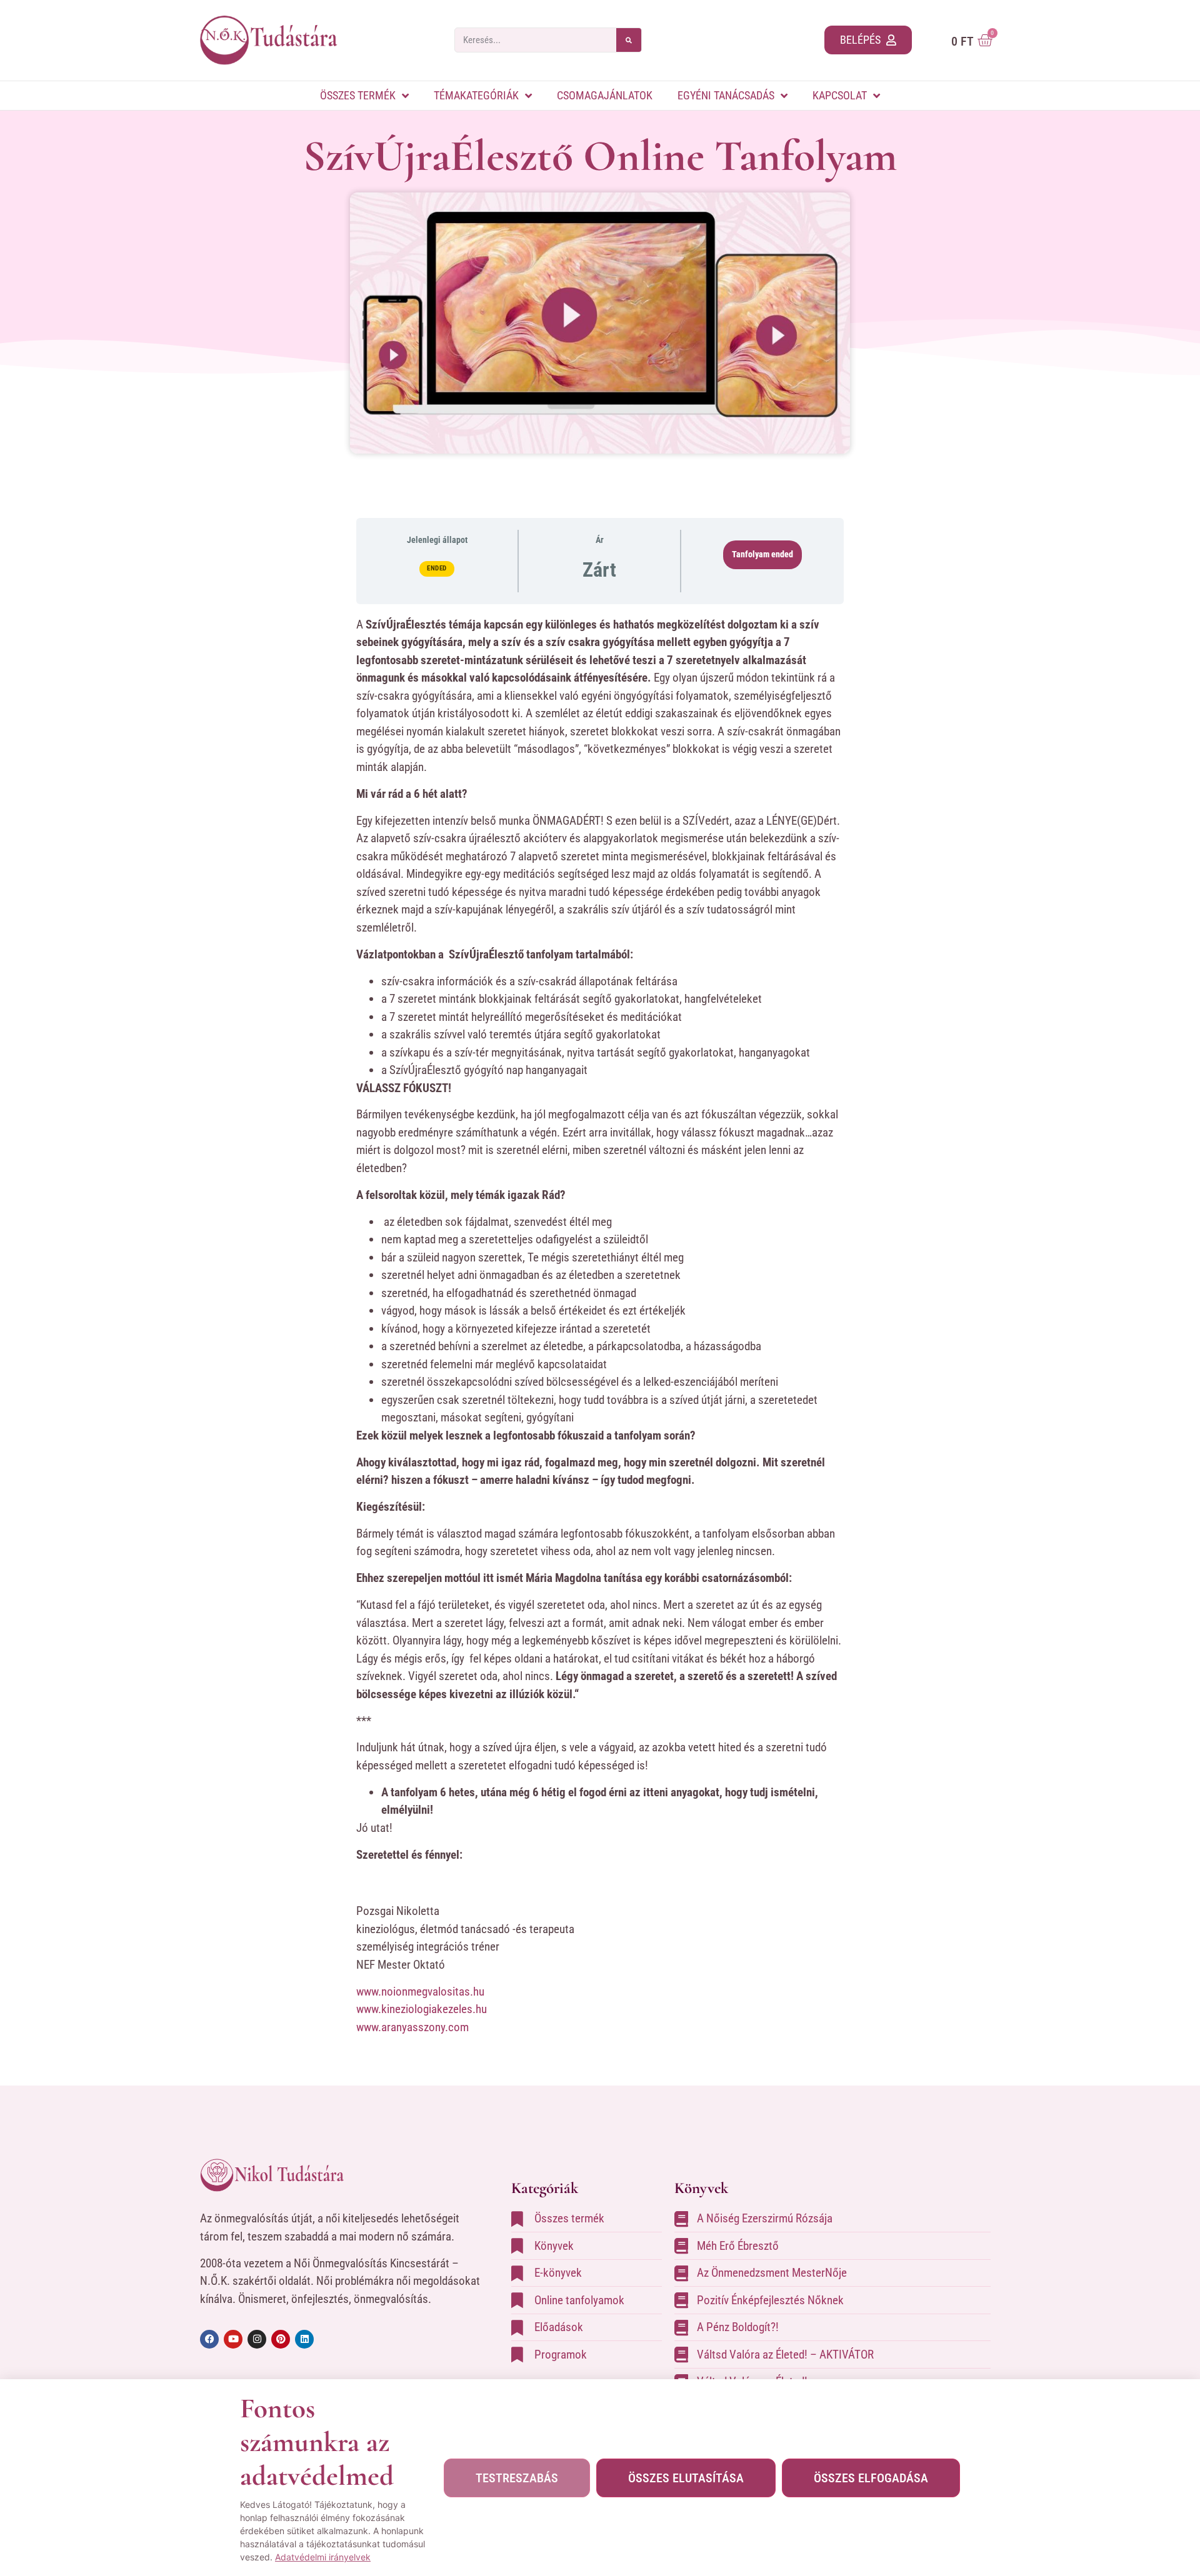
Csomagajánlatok (605, 95)
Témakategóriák (476, 95)
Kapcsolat (840, 95)
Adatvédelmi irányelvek (323, 2557)
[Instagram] (257, 2339)
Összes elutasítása (686, 2478)
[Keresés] (629, 40)
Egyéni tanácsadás (726, 95)
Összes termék (358, 95)
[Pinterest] (281, 2339)
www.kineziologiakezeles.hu (422, 2009)
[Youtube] (233, 2339)
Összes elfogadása (871, 2478)
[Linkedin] (304, 2339)
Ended (437, 568)
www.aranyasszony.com (412, 2027)
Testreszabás (517, 2478)
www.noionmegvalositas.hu (420, 1992)
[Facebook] (209, 2339)
